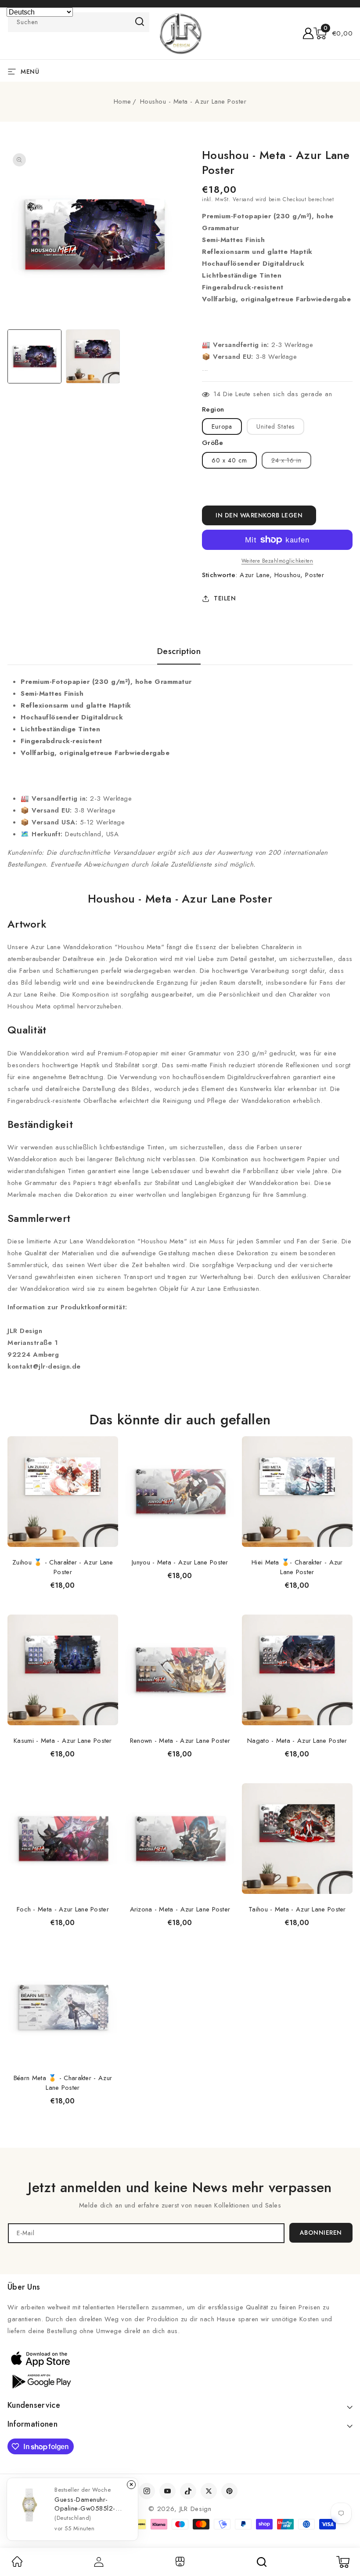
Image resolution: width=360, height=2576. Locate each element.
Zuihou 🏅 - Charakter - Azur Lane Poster (63, 1567)
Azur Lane (255, 575)
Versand (243, 199)
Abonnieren (321, 2233)
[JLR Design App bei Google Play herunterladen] (40, 2381)
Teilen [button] (225, 598)
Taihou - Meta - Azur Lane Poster (297, 1909)
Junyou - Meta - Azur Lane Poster (180, 1562)
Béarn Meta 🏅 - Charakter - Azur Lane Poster (63, 2083)
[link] (17, 2565)
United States (275, 426)
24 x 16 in (291, 462)
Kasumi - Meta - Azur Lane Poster (63, 1741)
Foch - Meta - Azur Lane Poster (63, 1909)
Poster (315, 575)
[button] (333, 33)
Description (179, 651)
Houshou (288, 575)
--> (180, 1284)
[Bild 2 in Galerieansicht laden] (93, 356)
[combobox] (79, 22)
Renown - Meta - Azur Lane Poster (180, 1741)
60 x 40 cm (229, 460)
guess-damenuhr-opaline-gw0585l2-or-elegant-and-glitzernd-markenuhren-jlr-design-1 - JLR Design (90, 2504)
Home (122, 101)
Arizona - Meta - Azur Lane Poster (180, 1909)
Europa (222, 426)
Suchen (140, 22)
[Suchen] (262, 2562)
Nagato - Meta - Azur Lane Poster (297, 1741)
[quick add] (107, 1436)
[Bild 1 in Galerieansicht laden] (34, 356)
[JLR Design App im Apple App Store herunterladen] (40, 2359)
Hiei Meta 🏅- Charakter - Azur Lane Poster (297, 1567)
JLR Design (196, 2509)
